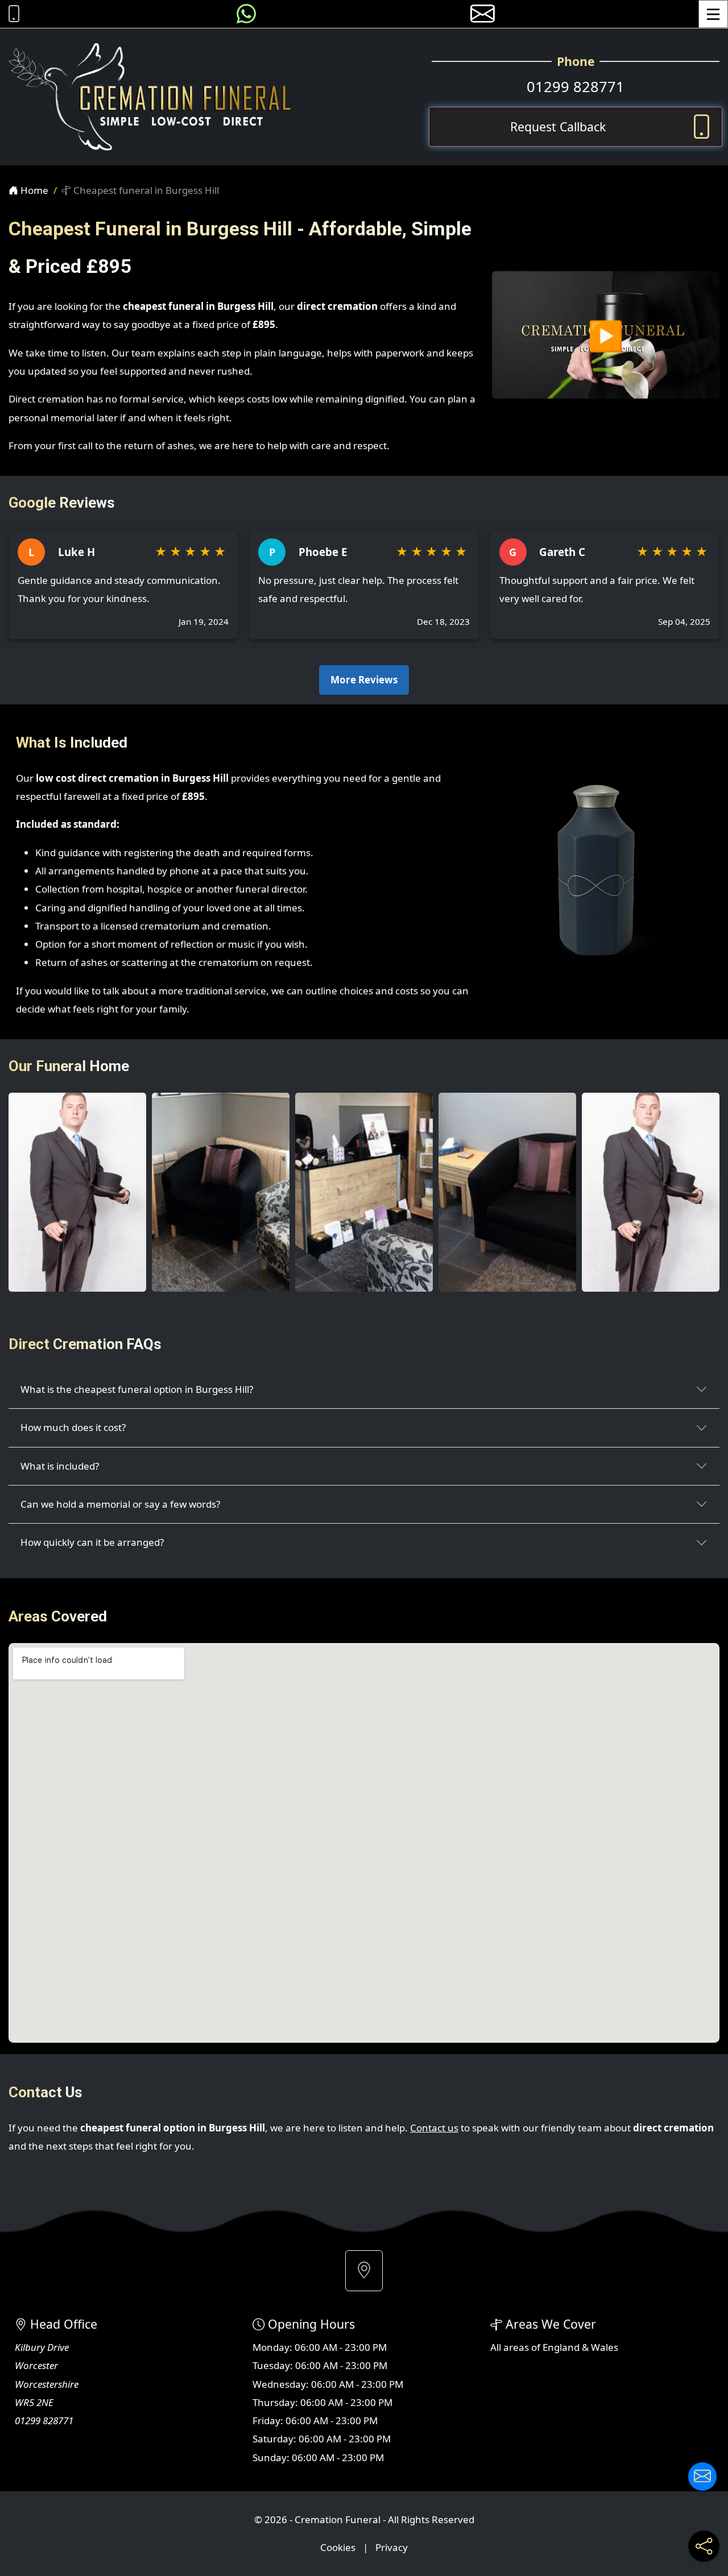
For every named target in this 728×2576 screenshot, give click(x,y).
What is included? (60, 1466)
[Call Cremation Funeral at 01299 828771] (11, 14)
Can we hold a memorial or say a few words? (120, 1504)
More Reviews (364, 680)
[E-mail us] (483, 14)
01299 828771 (576, 86)
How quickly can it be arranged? (92, 1542)
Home (33, 190)
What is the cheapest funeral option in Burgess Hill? (137, 1389)
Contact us (434, 2128)
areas (516, 2347)
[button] (364, 2271)
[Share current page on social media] (704, 2546)
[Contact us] (702, 2477)
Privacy (392, 2547)
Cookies (338, 2547)
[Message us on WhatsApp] (246, 14)
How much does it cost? (73, 1427)
